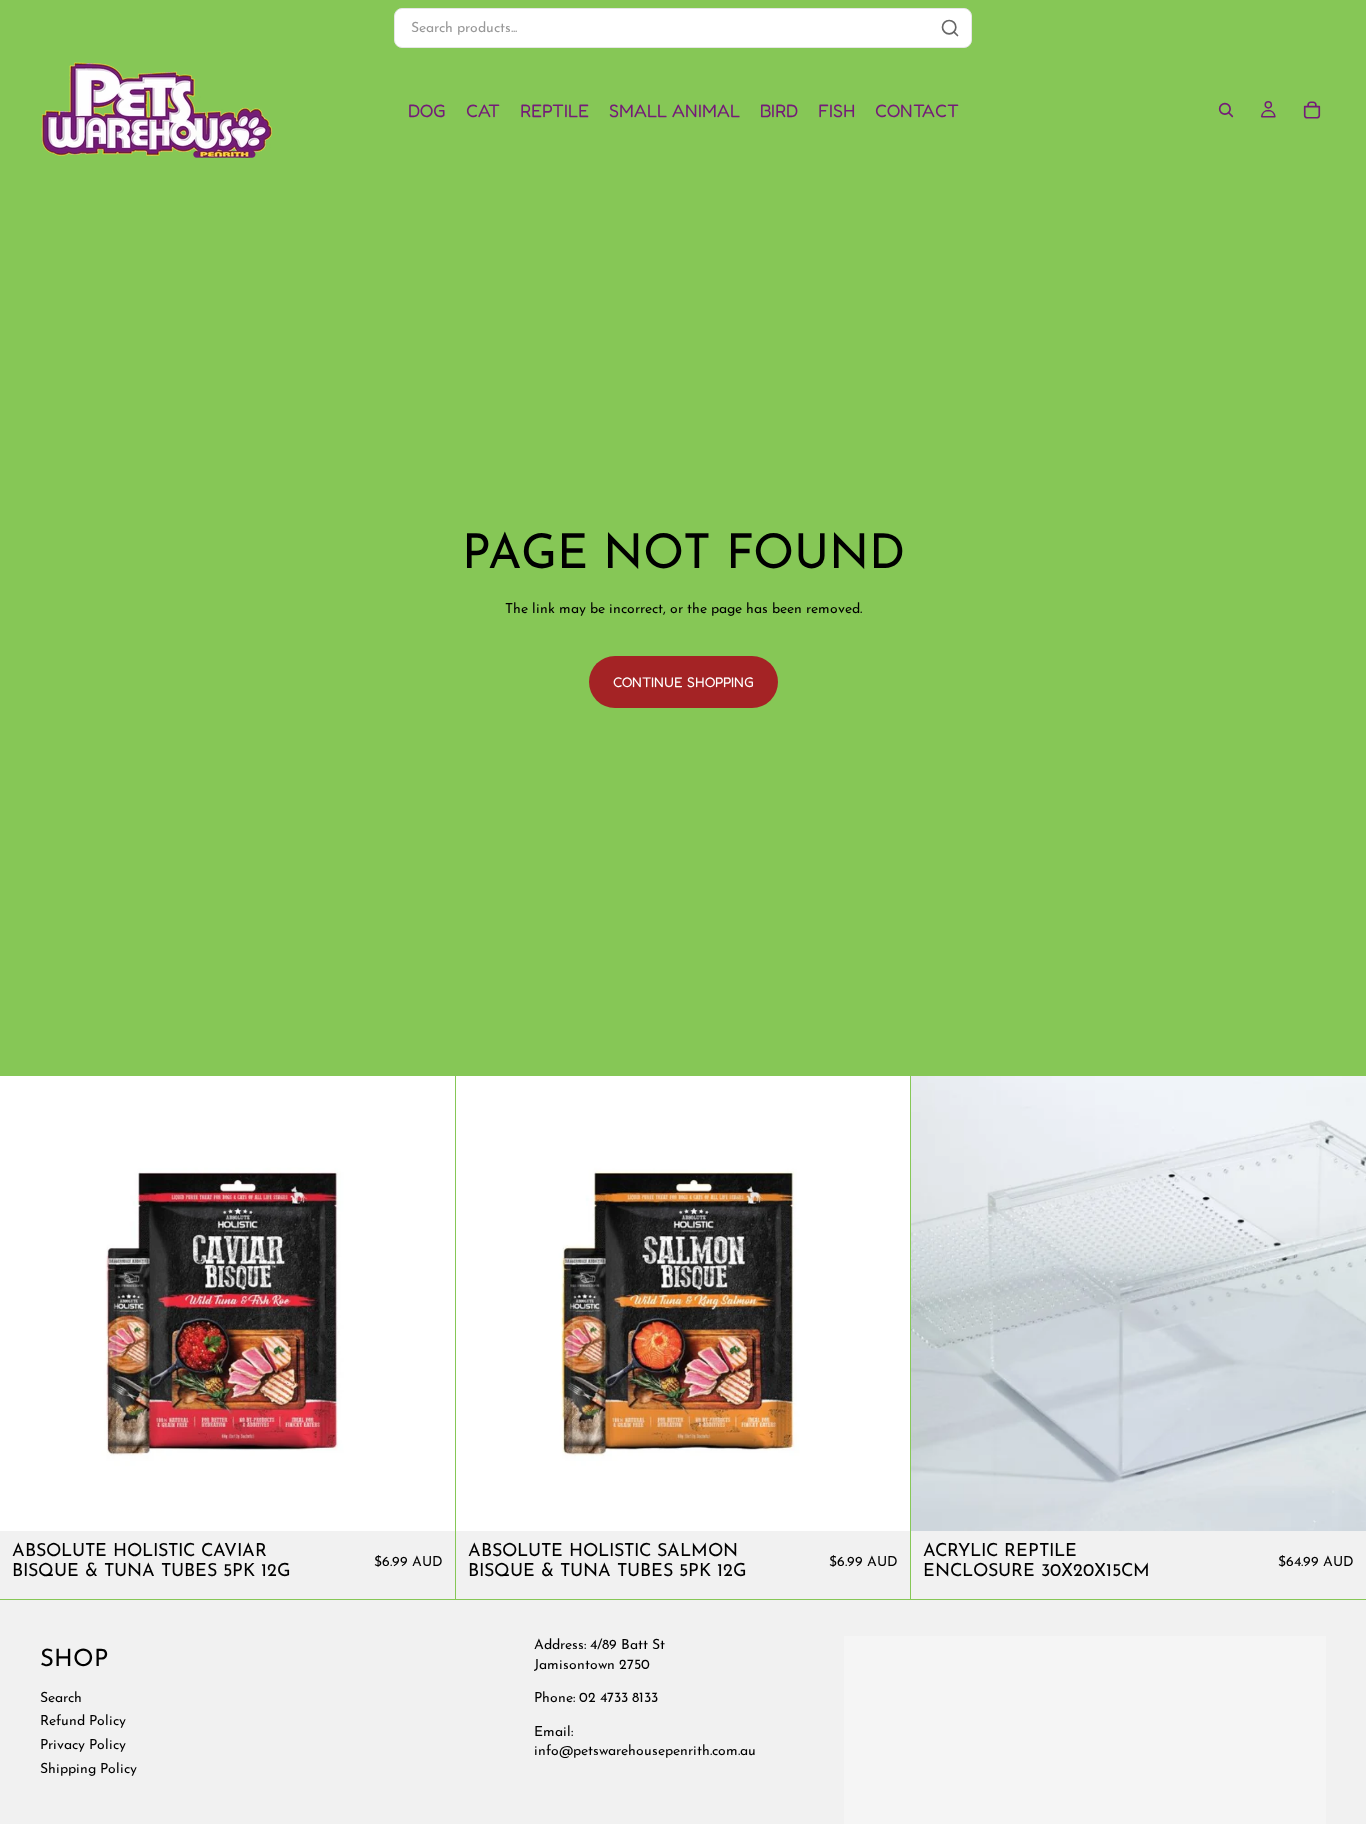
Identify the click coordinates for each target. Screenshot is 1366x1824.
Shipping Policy (88, 1768)
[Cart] (1312, 110)
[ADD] (424, 1500)
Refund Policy (83, 1721)
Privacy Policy (83, 1745)
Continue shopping (683, 681)
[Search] (1226, 110)
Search (61, 1697)
